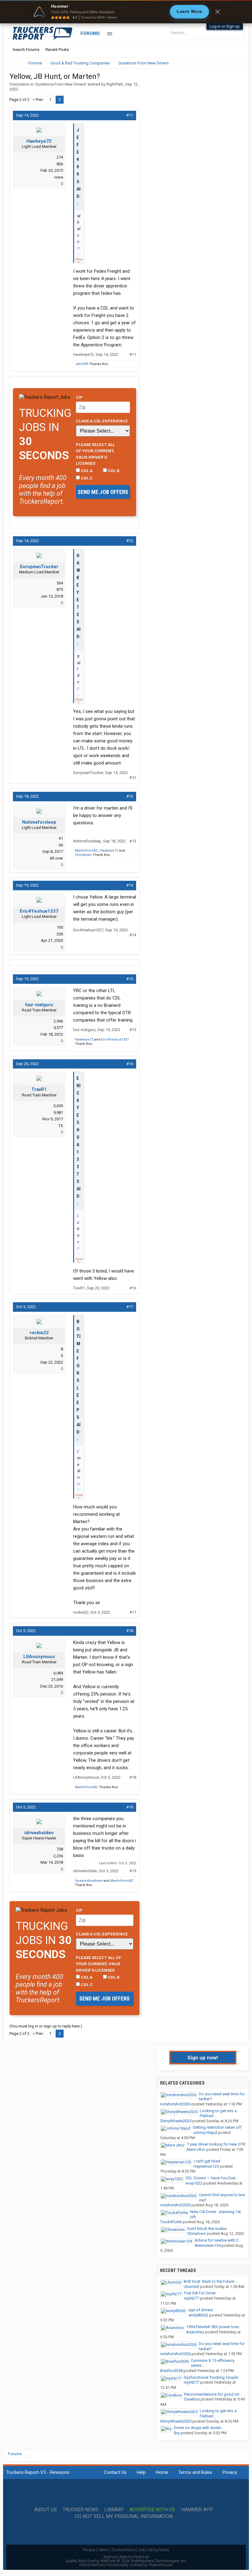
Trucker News (81, 2510)
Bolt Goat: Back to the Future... (210, 2281)
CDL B (113, 471)
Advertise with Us (152, 2510)
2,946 (58, 1021)
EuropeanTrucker (39, 567)
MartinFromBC (87, 851)
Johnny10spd (205, 2133)
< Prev (38, 100)
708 (60, 1849)
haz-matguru (39, 1005)
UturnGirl (191, 2287)
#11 (130, 115)
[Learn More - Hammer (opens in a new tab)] (126, 12)
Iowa (59, 177)
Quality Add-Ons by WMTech (126, 2561)
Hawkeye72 (39, 141)
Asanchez (195, 2332)
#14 (130, 885)
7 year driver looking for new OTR (216, 2144)
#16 (130, 1064)
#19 (130, 1807)
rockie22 (39, 1333)
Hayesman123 (206, 2166)
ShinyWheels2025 (176, 2121)
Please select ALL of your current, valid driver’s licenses (95, 454)
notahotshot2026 (175, 2104)
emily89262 (198, 2315)
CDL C (86, 478)
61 (61, 838)
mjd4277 (191, 2298)
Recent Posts (57, 50)
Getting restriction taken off (217, 2127)
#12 (130, 541)
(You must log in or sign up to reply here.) (46, 2026)
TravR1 (39, 1089)
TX (61, 1126)
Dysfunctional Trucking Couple (211, 2377)
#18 (130, 1631)
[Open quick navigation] (234, 63)
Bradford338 (171, 2371)
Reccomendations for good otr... (213, 2394)
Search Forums (26, 50)
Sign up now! (203, 2058)
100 (60, 927)
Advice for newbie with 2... (218, 2240)
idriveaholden (39, 1833)
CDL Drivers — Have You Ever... (212, 2178)
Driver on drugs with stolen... (199, 2428)
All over (56, 858)
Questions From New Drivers (61, 84)
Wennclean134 (208, 2245)
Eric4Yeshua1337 (39, 911)
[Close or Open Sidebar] (226, 63)
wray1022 (194, 2183)
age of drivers (201, 2310)
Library (114, 2510)
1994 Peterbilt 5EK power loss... (214, 2327)
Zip (79, 397)
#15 (130, 979)
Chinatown (83, 855)
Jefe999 (82, 364)
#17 (130, 1307)
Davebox (192, 2399)
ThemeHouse (160, 2565)
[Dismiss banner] (218, 12)
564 (60, 583)
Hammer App (197, 2510)
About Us (45, 2510)
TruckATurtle (171, 2222)
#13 (130, 796)
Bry (177, 2433)
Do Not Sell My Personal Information (124, 2516)
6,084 (58, 1673)
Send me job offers (103, 492)
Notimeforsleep (39, 822)
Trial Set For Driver (200, 2293)
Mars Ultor (196, 2149)
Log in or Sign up (225, 26)
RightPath (115, 84)
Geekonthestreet (89, 1881)
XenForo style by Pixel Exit (126, 2557)
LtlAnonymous (39, 1657)
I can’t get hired (207, 2161)
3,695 (58, 1106)
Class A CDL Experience (102, 421)
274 (60, 157)
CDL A (86, 471)
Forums (90, 33)
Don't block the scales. (207, 2229)
